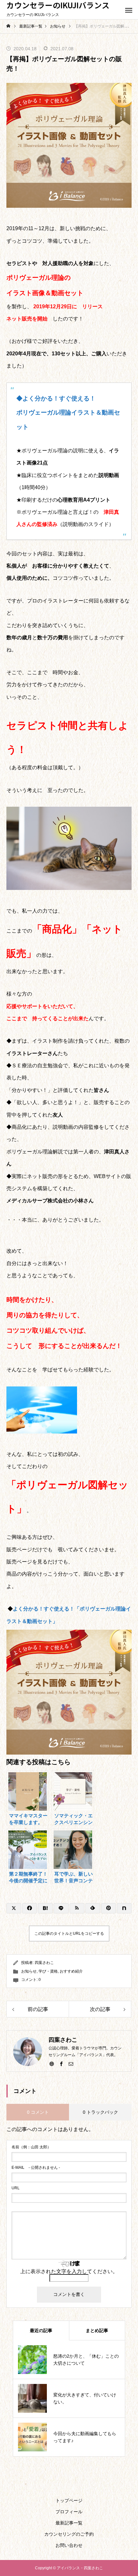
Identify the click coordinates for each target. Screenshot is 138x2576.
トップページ (69, 2500)
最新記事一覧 (69, 2523)
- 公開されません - (36, 2168)
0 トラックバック (100, 2112)
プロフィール (69, 2512)
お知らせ (29, 1971)
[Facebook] (61, 2063)
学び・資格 (48, 1971)
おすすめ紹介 (71, 1971)
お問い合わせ (69, 2545)
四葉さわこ (44, 1963)
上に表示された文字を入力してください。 (69, 2271)
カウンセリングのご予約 (69, 2534)
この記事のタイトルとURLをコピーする (69, 1934)
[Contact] (71, 2063)
